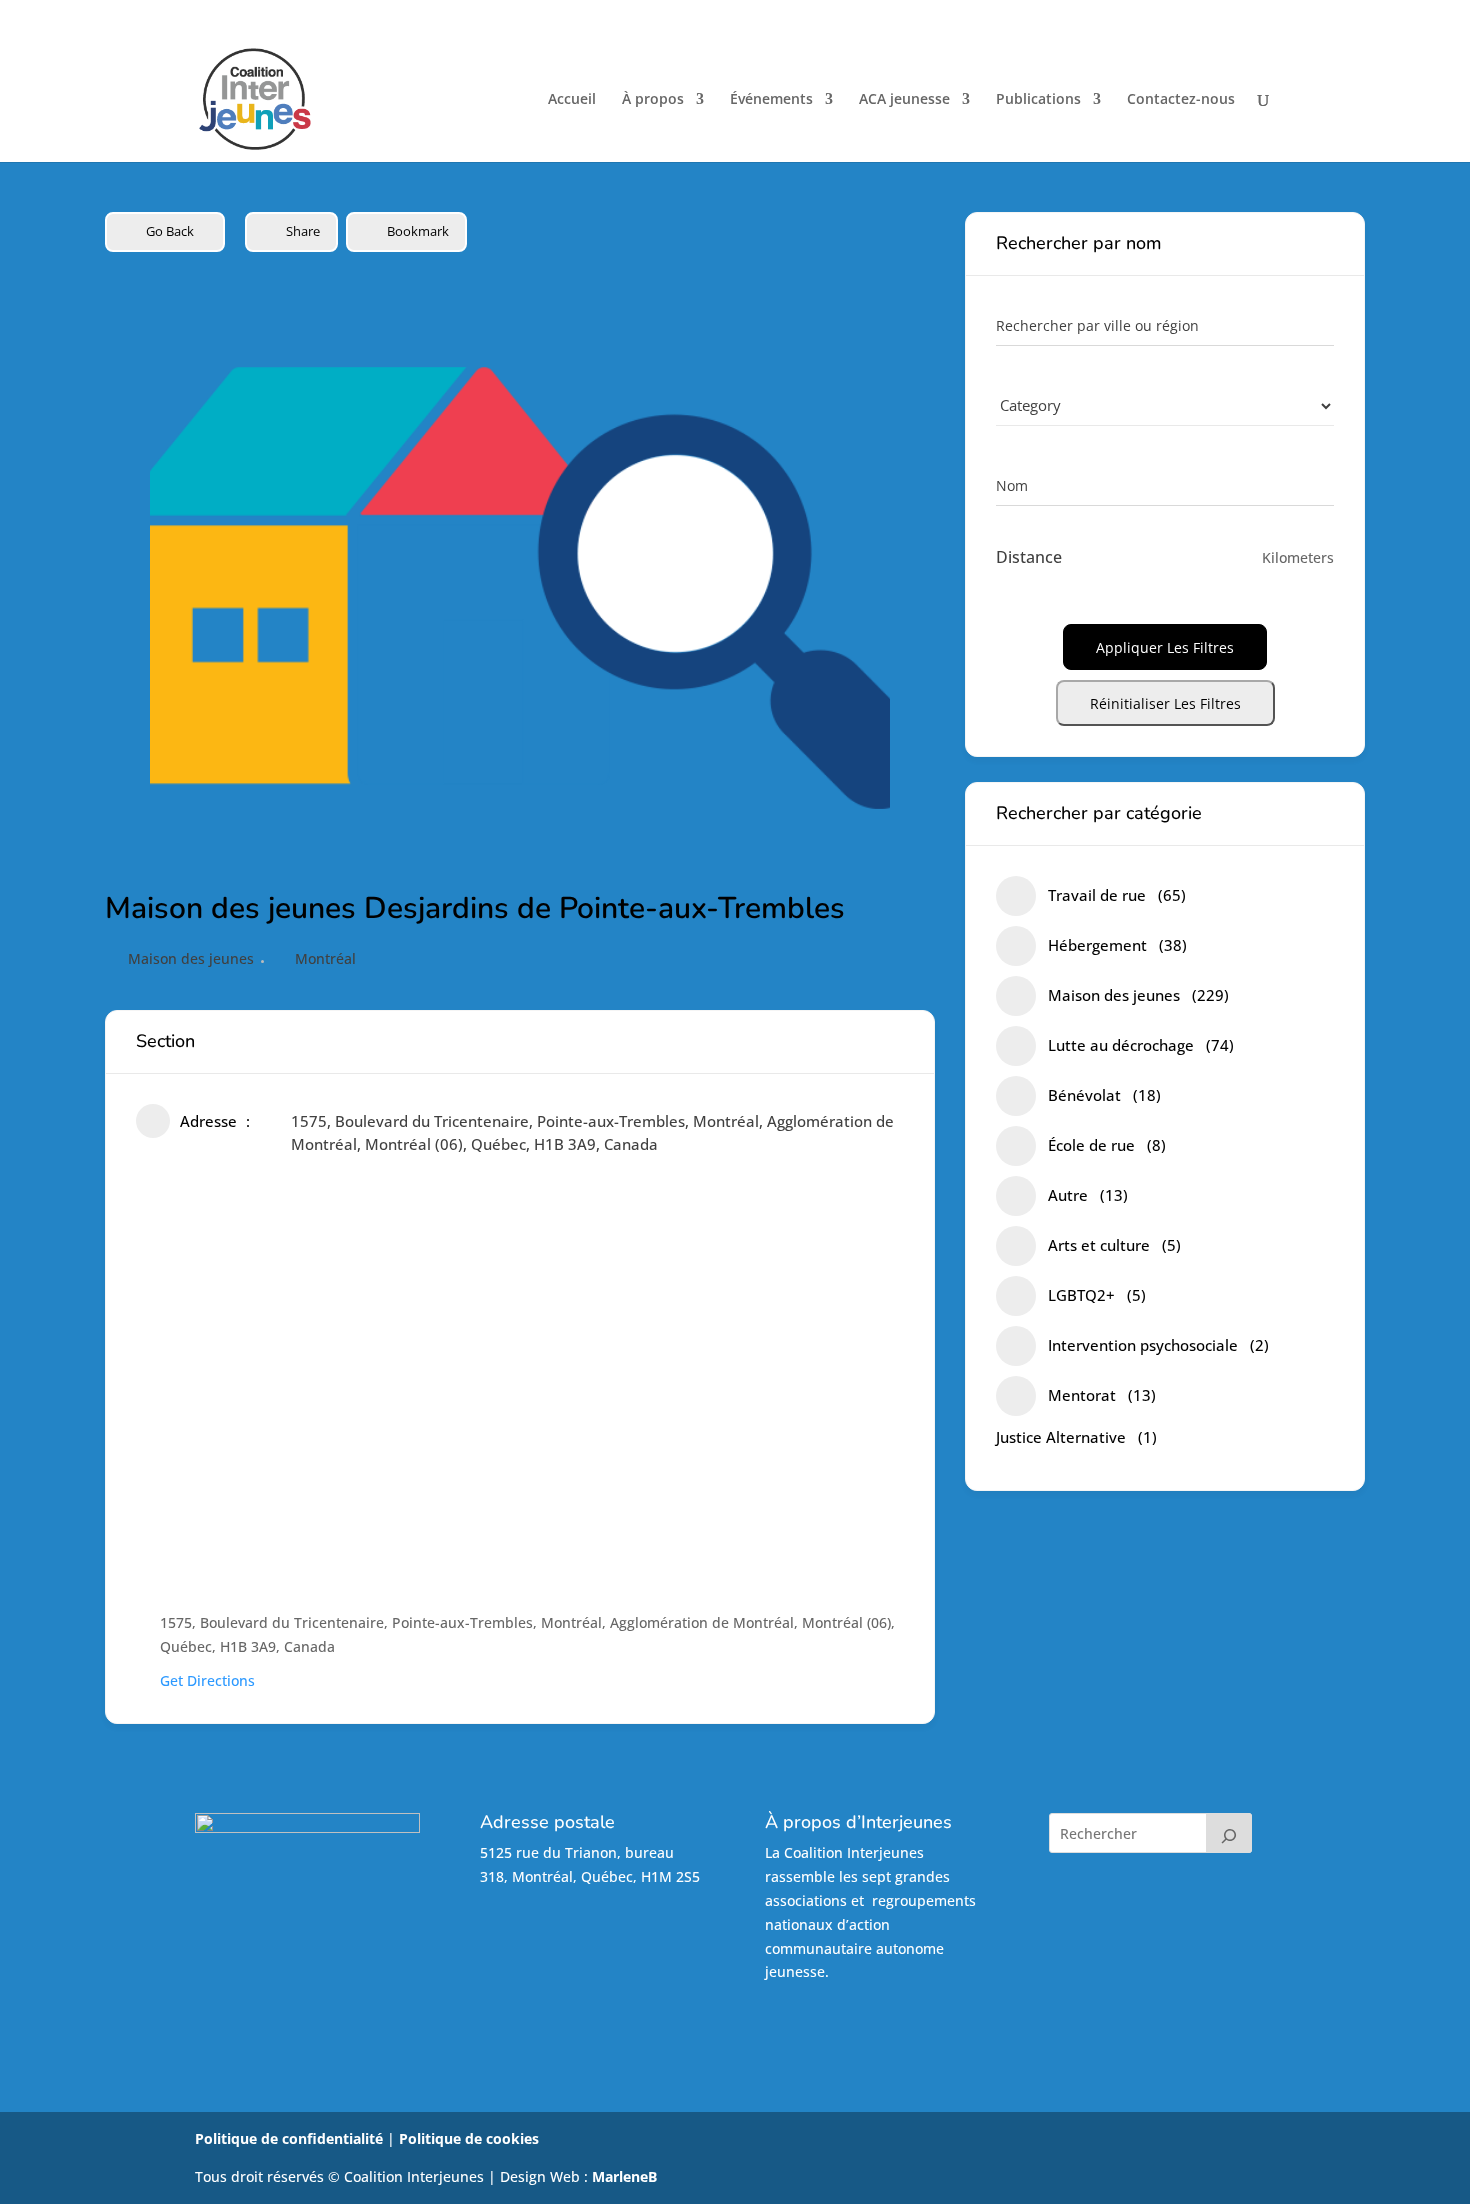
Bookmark (418, 231)
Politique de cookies (469, 2138)
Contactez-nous (1181, 100)
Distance (1029, 557)
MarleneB (624, 2176)
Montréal (325, 958)
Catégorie (1028, 405)
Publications (1038, 100)
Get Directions (207, 1680)
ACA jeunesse (904, 100)
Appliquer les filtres (1165, 647)
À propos (653, 100)
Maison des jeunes (191, 958)
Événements (771, 100)
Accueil (572, 100)
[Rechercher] (1229, 1833)
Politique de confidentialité (289, 2138)
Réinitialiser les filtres (1165, 703)
